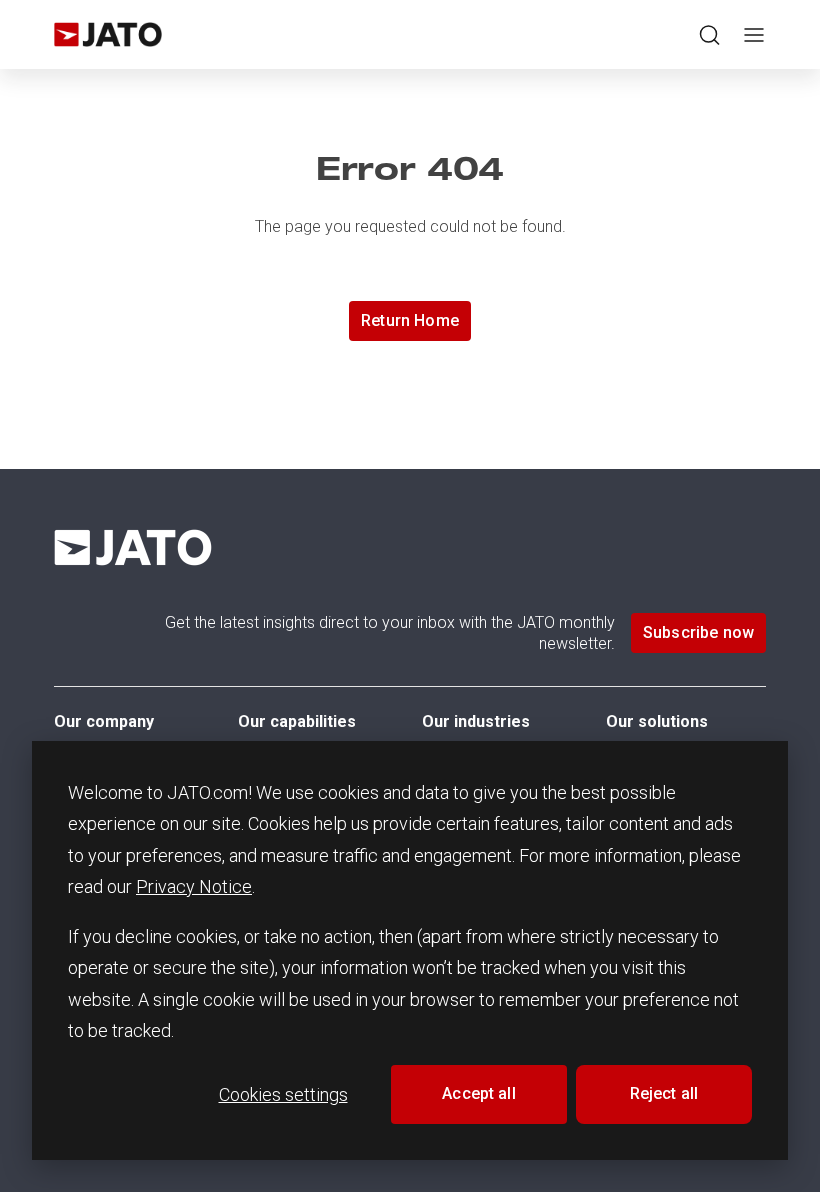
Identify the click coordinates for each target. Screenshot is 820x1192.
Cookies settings (283, 1094)
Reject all (664, 1093)
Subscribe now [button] (698, 632)
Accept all (479, 1093)
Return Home (410, 320)
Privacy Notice (194, 886)
